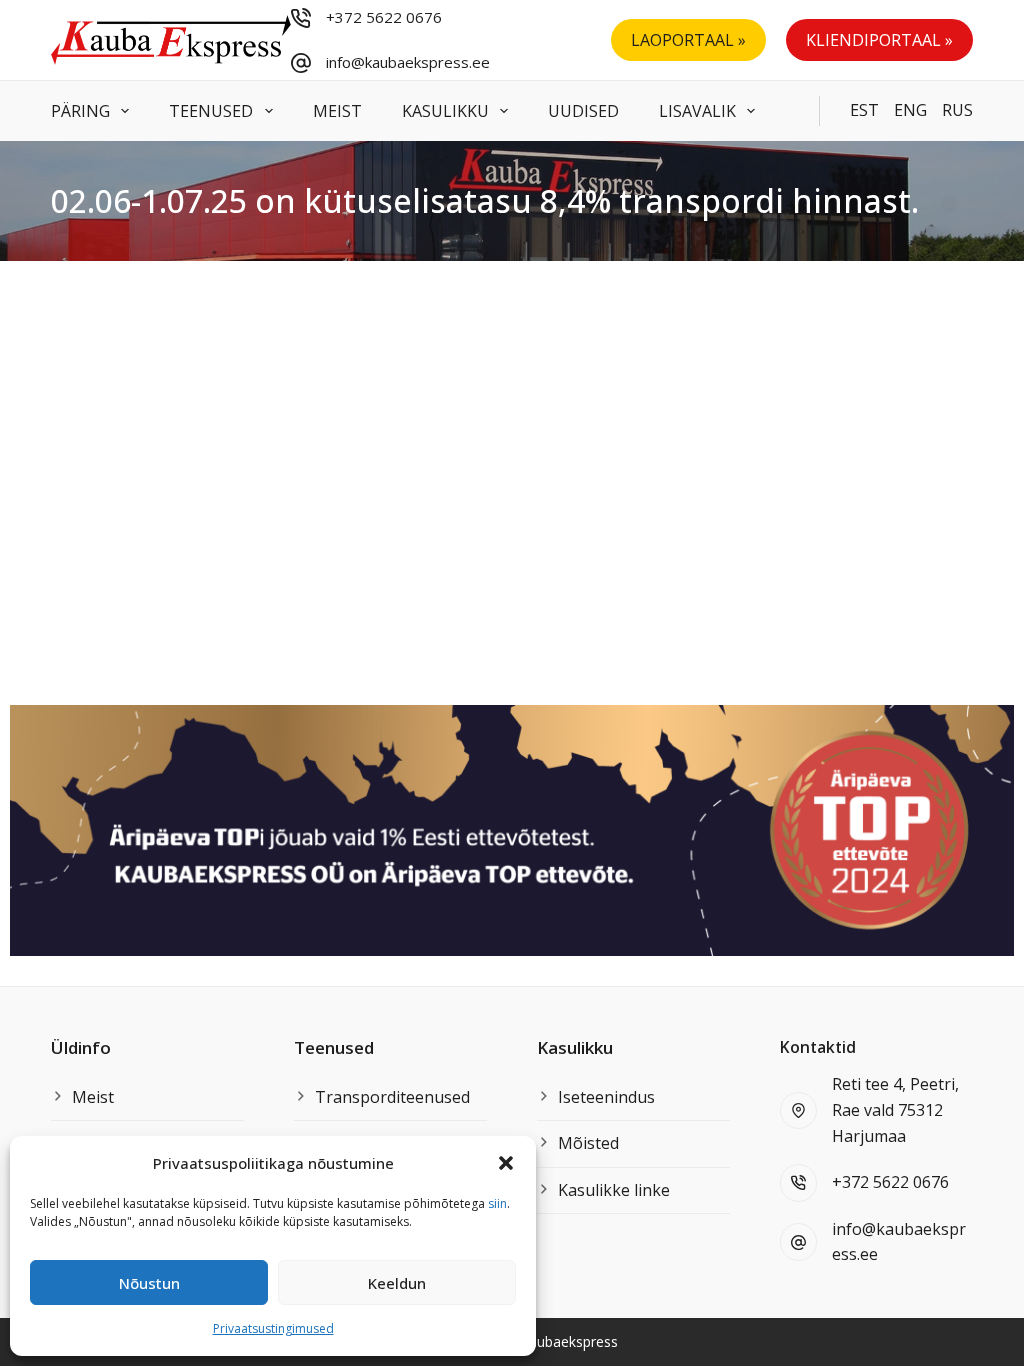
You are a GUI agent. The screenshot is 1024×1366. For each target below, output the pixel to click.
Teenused (211, 111)
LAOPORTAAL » (688, 40)
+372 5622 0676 (384, 17)
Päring (80, 111)
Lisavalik (697, 111)
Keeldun (397, 1283)
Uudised (583, 111)
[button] (506, 1163)
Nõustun (149, 1283)
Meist (337, 111)
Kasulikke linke (614, 1190)
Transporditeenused (392, 1097)
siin (497, 1203)
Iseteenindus (606, 1097)
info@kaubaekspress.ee (408, 62)
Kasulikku (445, 111)
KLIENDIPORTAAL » (879, 40)
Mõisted (588, 1143)
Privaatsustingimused (273, 1328)
